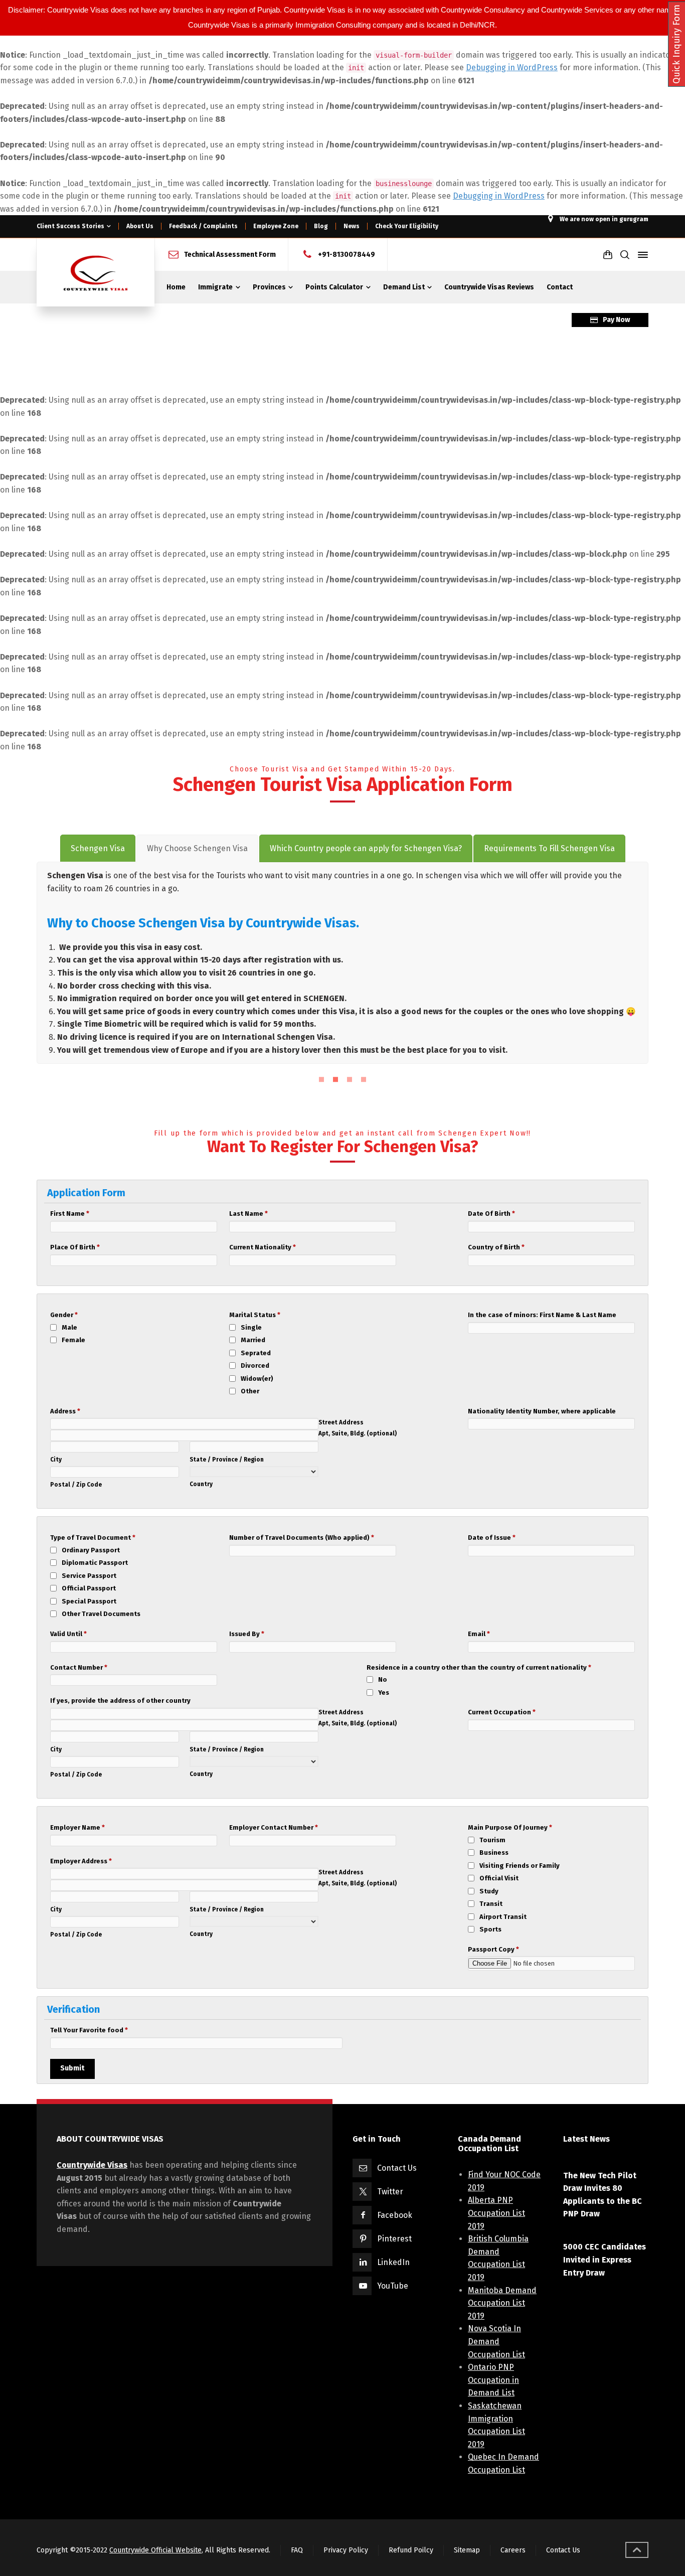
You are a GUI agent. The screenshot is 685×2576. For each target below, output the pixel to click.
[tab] (98, 849)
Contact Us (397, 2168)
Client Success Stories (70, 226)
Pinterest (394, 2239)
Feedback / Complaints (203, 226)
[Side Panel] (641, 255)
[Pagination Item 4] (364, 1079)
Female (73, 1340)
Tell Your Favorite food (89, 2030)
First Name (70, 1214)
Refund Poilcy (411, 2550)
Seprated (256, 1353)
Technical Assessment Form (230, 255)
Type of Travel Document (93, 1538)
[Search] (625, 255)
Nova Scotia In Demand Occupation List (496, 2341)
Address (65, 1411)
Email (479, 1634)
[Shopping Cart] (608, 255)
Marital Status (255, 1315)
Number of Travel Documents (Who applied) (302, 1538)
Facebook (395, 2215)
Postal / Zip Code (76, 1485)
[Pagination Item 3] (350, 1079)
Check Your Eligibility (407, 226)
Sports (490, 1929)
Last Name (248, 1214)
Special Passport (89, 1601)
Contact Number (79, 1667)
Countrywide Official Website (155, 2550)
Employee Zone (276, 226)
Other (250, 1391)
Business (494, 1853)
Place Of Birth (75, 1247)
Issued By (247, 1634)
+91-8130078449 (347, 255)
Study (489, 1891)
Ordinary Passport (91, 1550)
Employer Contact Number (274, 1827)
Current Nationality (263, 1247)
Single (251, 1327)
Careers (513, 2550)
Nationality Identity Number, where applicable (542, 1411)
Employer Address (81, 1861)
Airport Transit (503, 1917)
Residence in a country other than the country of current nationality (479, 1667)
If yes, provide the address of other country (120, 1701)
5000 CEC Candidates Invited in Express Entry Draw (605, 2260)
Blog (321, 226)
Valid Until (68, 1634)
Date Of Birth (491, 1214)
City (56, 1460)
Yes (384, 1693)
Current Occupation (502, 1712)
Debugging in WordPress (512, 67)
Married (253, 1340)
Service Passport (89, 1576)
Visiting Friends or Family (520, 1866)
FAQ (297, 2550)
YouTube (393, 2286)
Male (69, 1327)
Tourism (492, 1840)
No (383, 1679)
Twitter (390, 2192)
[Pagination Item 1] (321, 1079)
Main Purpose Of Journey (510, 1827)
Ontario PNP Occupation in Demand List (493, 2380)
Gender (64, 1315)
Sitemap (467, 2550)
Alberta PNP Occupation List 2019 (496, 2213)
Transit (491, 1904)
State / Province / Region (227, 1460)
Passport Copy (493, 1949)
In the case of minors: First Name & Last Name (542, 1315)
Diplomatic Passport (95, 1563)
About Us (140, 226)
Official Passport (89, 1588)
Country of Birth (496, 1247)
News (352, 226)
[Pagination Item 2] (335, 1079)
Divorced (255, 1365)
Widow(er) (257, 1379)
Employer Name (77, 1827)
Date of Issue (492, 1538)
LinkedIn (393, 2262)
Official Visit (499, 1878)
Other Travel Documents (101, 1614)
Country (201, 1484)
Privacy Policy (346, 2550)
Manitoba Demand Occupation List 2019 (502, 2303)
